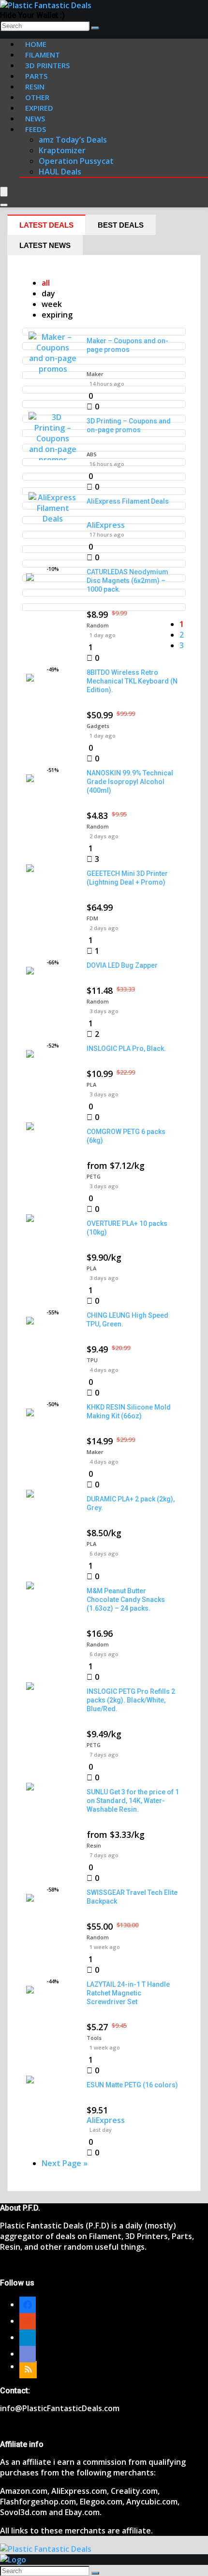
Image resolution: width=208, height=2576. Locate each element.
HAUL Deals (60, 172)
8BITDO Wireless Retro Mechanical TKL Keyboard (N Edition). (132, 681)
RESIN (35, 87)
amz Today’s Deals (73, 140)
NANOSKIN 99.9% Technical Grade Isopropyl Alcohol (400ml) (130, 782)
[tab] (46, 225)
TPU (92, 1360)
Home (36, 44)
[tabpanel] (104, 1223)
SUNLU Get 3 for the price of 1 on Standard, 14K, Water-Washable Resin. (133, 1801)
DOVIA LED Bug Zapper (122, 965)
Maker (95, 374)
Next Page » (65, 2163)
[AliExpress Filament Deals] (53, 519)
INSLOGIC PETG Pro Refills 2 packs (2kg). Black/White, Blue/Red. (131, 1700)
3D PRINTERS (47, 65)
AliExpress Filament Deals (128, 501)
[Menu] (4, 192)
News (35, 118)
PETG (94, 1176)
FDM (92, 918)
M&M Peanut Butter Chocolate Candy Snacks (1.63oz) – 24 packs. (126, 1600)
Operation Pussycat (76, 161)
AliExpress (106, 525)
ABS (92, 454)
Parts (36, 76)
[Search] (95, 28)
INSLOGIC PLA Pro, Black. (126, 1048)
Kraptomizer (62, 150)
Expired (39, 108)
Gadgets (98, 726)
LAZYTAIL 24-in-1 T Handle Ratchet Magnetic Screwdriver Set (128, 1993)
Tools (94, 2038)
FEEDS (36, 129)
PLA (91, 1084)
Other (37, 97)
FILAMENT (43, 55)
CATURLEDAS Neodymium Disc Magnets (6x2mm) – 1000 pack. (127, 581)
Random (98, 625)
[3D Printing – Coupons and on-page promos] (53, 460)
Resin (94, 1845)
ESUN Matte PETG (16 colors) (132, 2085)
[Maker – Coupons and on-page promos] (53, 369)
